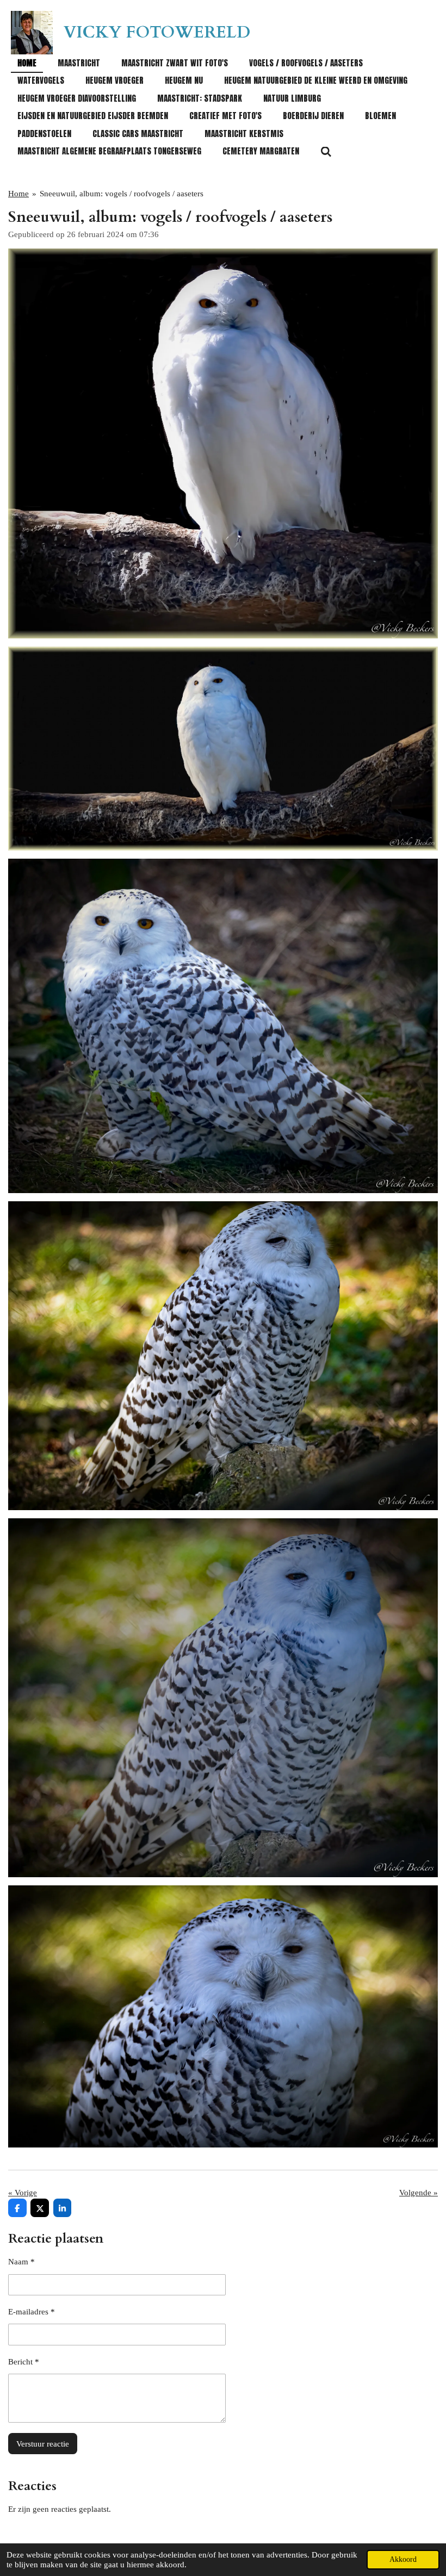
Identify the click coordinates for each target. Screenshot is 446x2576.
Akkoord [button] (403, 2559)
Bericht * (24, 2362)
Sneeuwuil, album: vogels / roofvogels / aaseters (122, 194)
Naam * (21, 2262)
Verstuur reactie (43, 2444)
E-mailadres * (32, 2312)
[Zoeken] (326, 151)
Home (18, 194)
